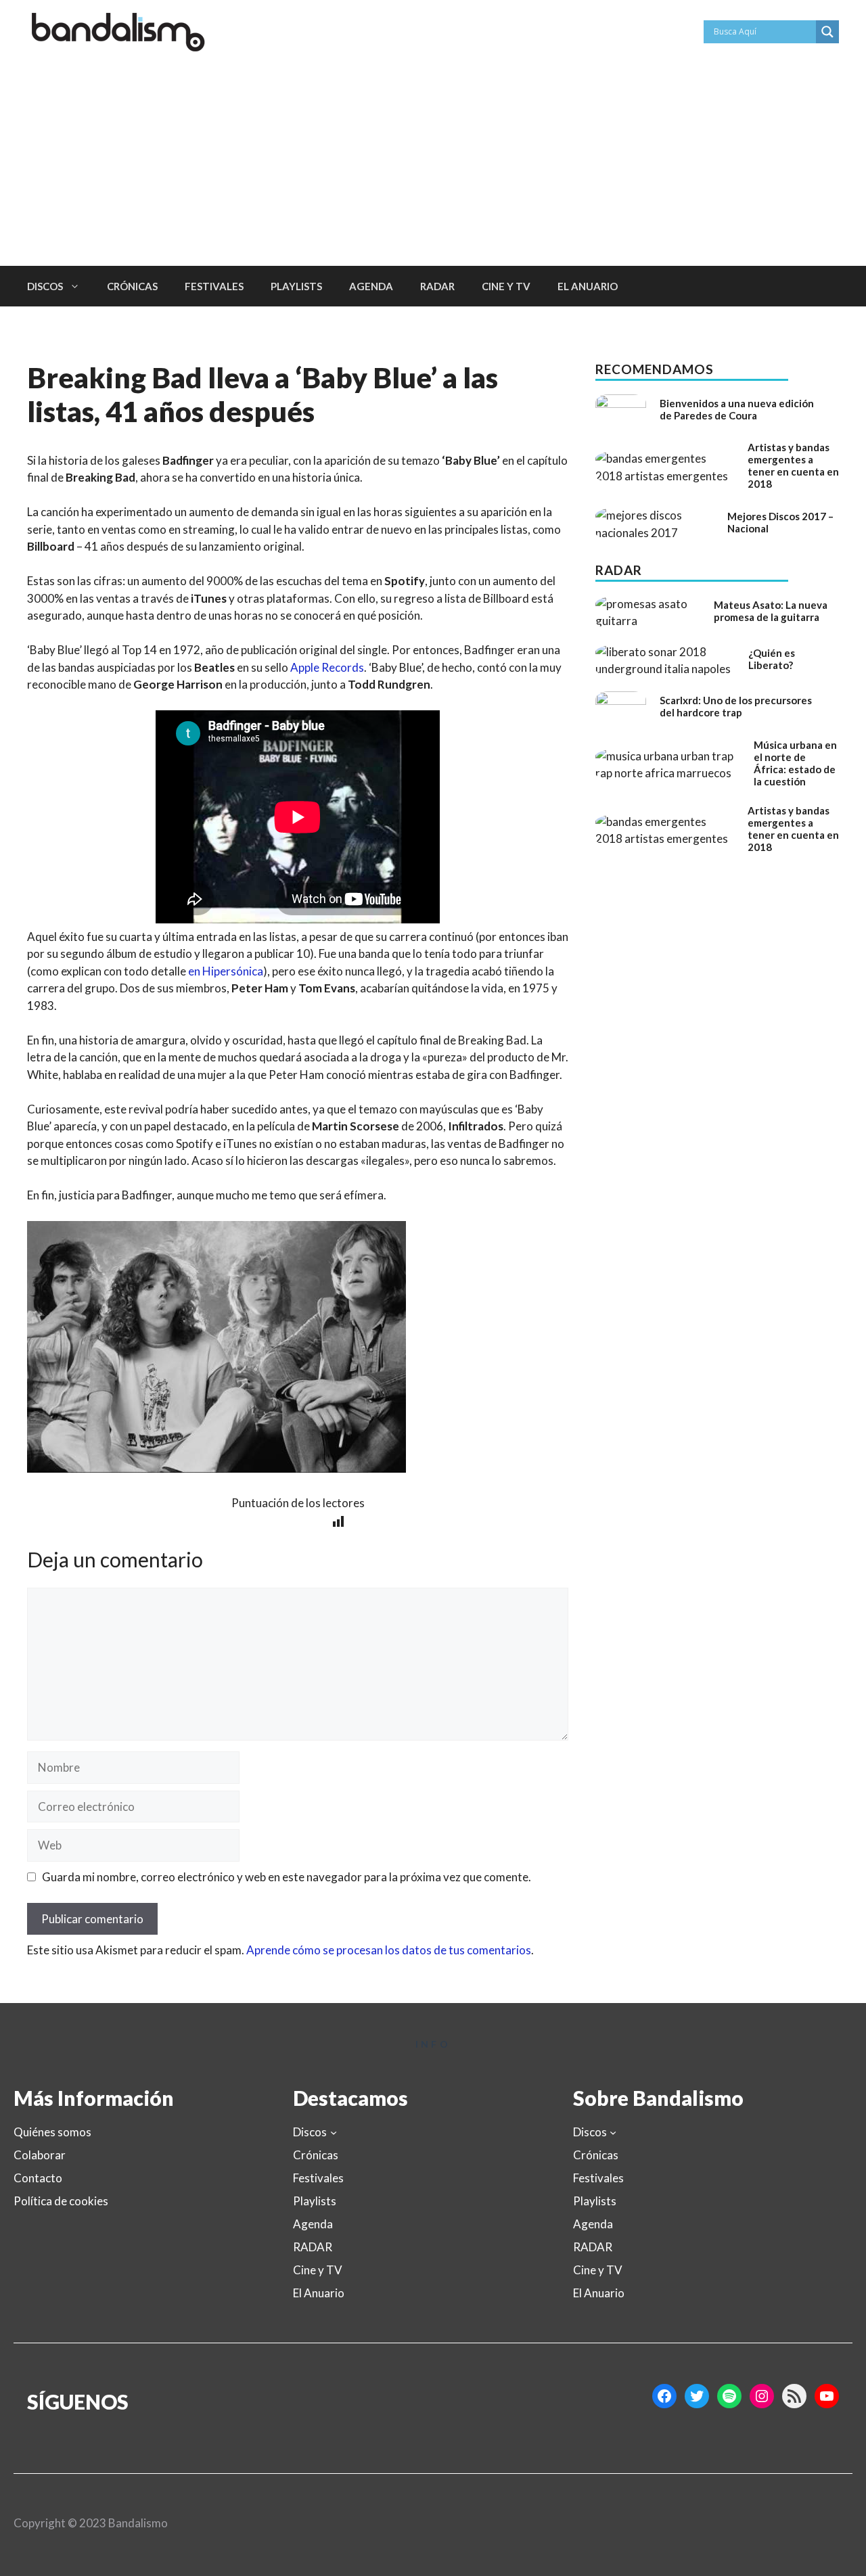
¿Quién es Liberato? (772, 659)
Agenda (371, 286)
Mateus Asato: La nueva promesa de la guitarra (771, 611)
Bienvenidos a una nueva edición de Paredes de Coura (737, 409)
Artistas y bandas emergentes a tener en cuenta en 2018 (793, 465)
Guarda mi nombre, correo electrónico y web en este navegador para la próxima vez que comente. (287, 1877)
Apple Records (327, 667)
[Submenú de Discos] (334, 2132)
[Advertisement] (433, 164)
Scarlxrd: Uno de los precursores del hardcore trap (736, 706)
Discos (45, 286)
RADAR (437, 286)
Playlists (296, 286)
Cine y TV (506, 286)
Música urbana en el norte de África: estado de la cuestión (795, 763)
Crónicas (132, 286)
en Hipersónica (226, 971)
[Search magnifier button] (827, 32)
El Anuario (588, 286)
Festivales (214, 286)
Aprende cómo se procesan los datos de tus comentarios (389, 1950)
